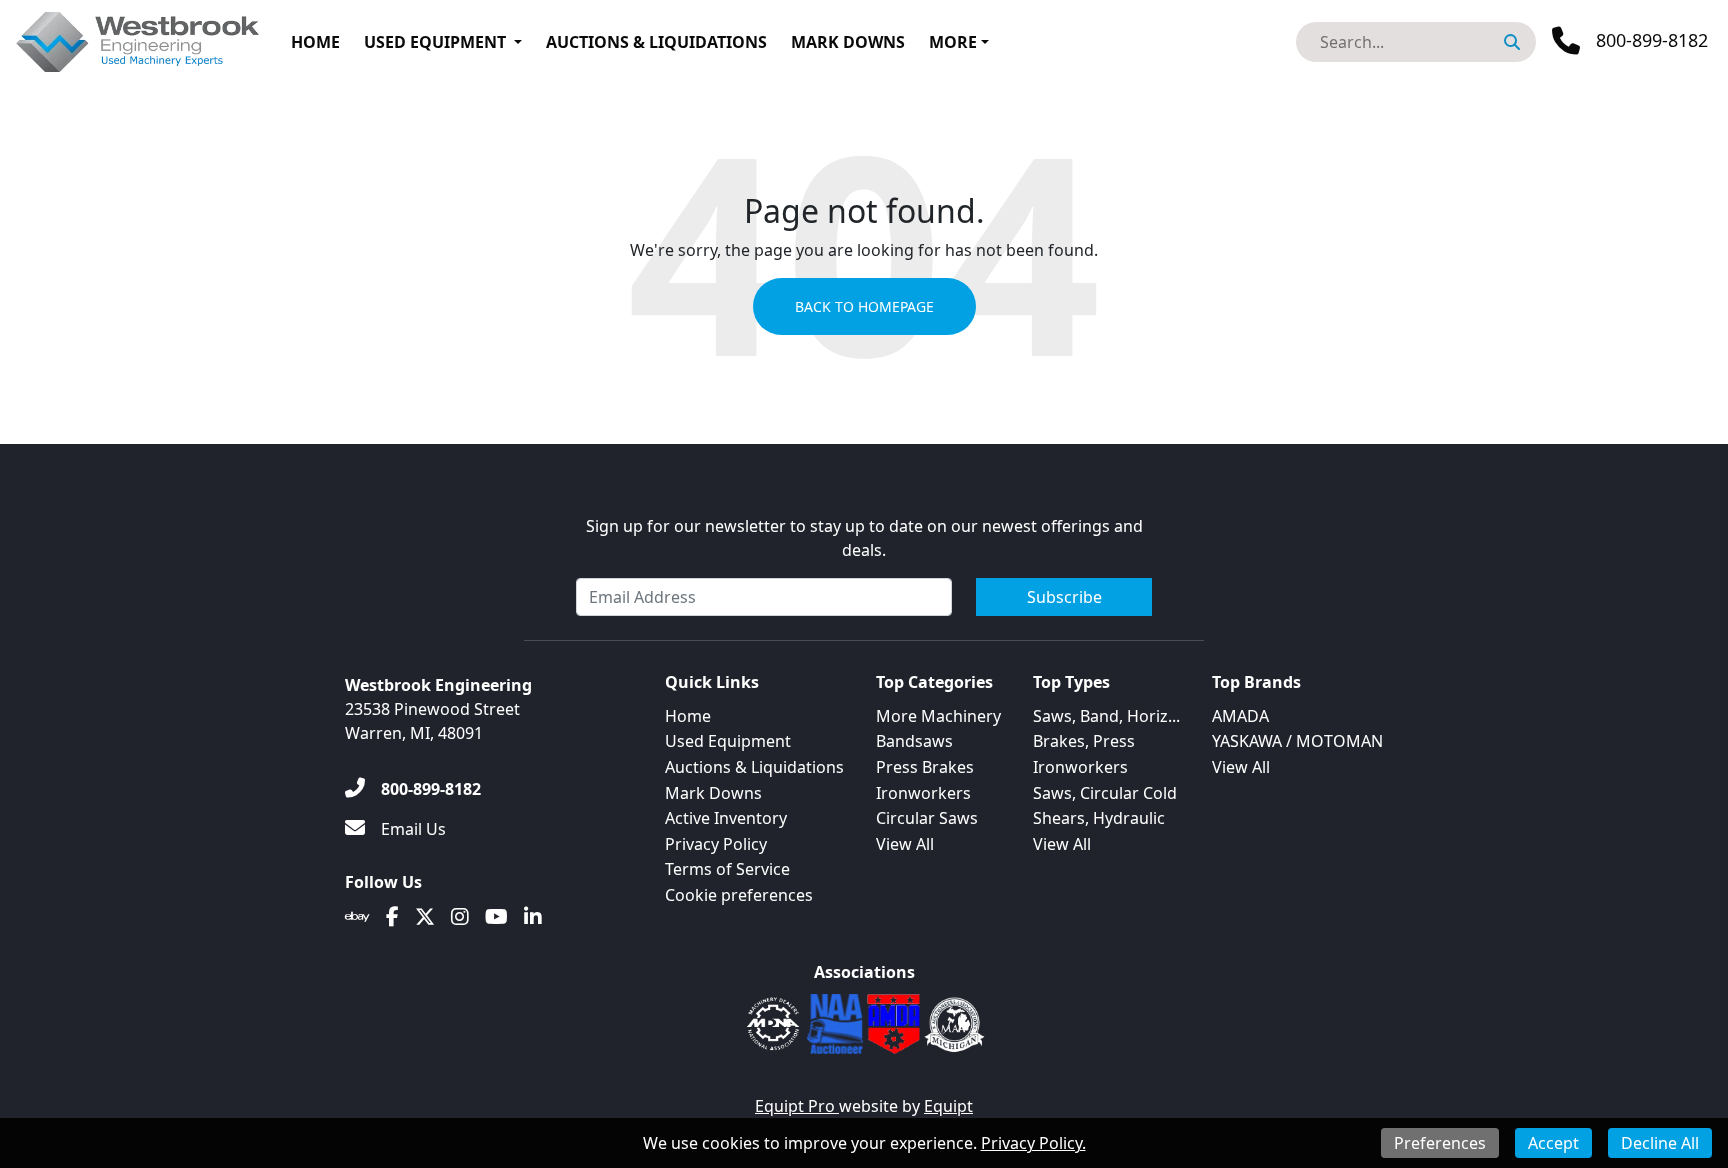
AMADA (1240, 716)
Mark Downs (848, 42)
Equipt (948, 1106)
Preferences (1440, 1143)
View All (905, 844)
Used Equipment (435, 42)
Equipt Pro (797, 1106)
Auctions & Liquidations (656, 42)
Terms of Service (727, 869)
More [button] (953, 42)
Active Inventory (726, 818)
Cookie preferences (739, 895)
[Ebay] (357, 917)
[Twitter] (425, 917)
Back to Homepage (864, 306)
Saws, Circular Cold (1105, 793)
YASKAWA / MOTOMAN (1297, 741)
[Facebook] (392, 917)
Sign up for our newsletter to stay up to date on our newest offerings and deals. (864, 538)
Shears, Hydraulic (1099, 818)
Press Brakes (925, 767)
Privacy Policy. (1033, 1143)
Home (315, 42)
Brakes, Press (1084, 741)
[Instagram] (460, 917)
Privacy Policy (716, 844)
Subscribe (1064, 597)
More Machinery (938, 716)
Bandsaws (914, 741)
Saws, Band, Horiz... (1106, 716)
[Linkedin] (533, 917)
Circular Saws (927, 818)
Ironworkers (923, 793)
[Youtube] (496, 917)
